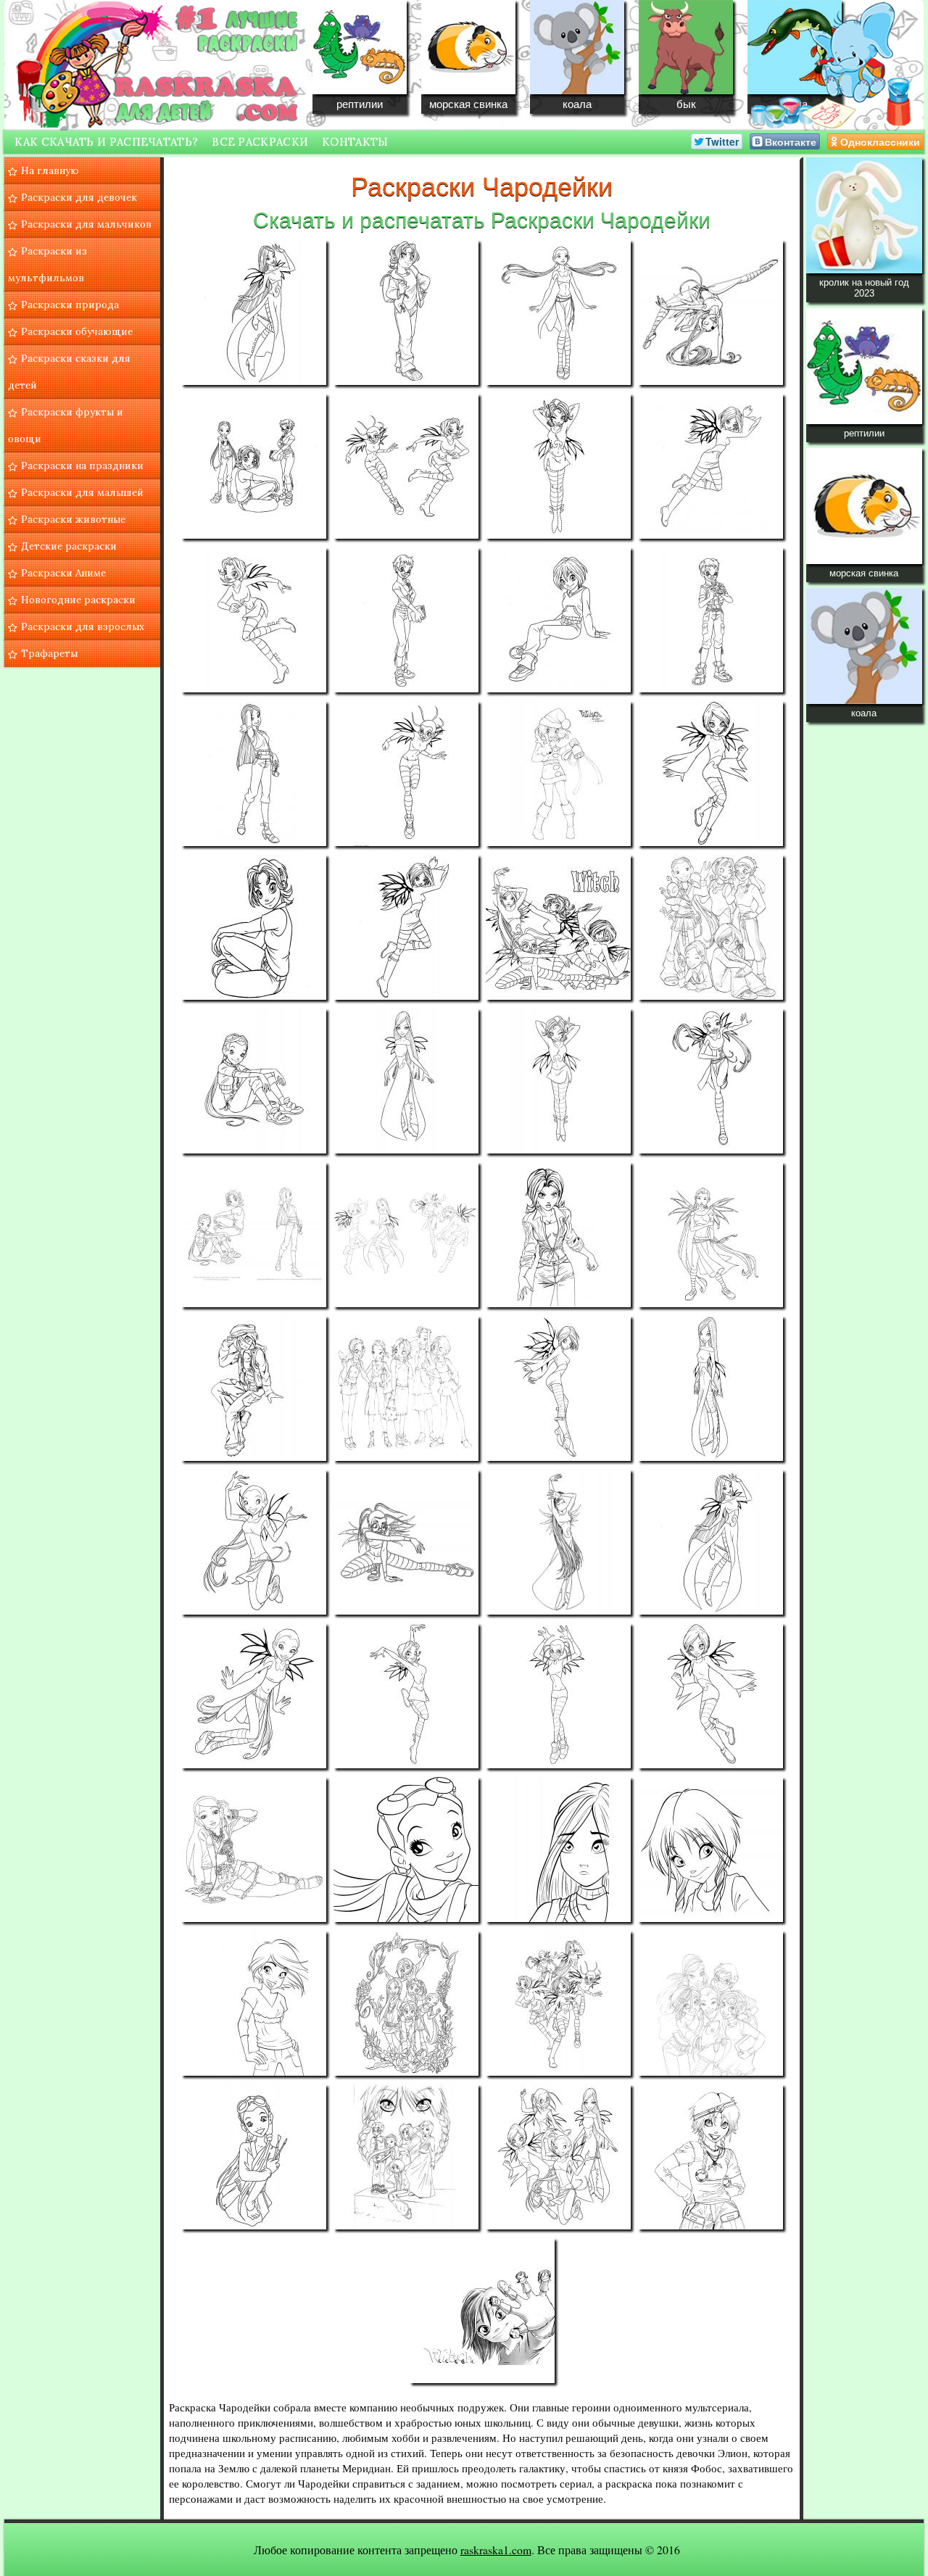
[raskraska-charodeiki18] (406, 927)
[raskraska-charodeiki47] (558, 2003)
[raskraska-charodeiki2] (406, 312)
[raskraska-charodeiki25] (254, 1235)
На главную (50, 170)
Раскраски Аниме (63, 573)
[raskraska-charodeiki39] (558, 1696)
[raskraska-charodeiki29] (254, 1388)
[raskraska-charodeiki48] (710, 2003)
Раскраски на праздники (82, 465)
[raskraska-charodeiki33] (254, 1542)
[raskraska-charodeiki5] (254, 466)
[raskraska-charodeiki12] (710, 620)
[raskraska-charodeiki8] (710, 466)
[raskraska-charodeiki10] (406, 620)
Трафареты (49, 653)
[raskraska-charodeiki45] (254, 2003)
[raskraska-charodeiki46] (406, 2003)
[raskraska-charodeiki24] (710, 1081)
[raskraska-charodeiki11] (558, 620)
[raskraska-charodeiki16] (710, 774)
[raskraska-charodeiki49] (254, 2157)
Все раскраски (260, 142)
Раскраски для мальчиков (86, 224)
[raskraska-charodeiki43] (558, 1850)
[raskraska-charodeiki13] (254, 774)
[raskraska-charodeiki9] (254, 620)
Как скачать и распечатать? (106, 142)
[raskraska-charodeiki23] (558, 1081)
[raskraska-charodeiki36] (710, 1542)
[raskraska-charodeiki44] (710, 1850)
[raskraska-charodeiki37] (254, 1696)
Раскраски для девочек (79, 197)
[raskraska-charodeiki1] (254, 312)
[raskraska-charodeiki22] (406, 1081)
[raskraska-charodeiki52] (710, 2157)
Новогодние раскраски (78, 600)
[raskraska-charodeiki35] (558, 1542)
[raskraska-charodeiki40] (710, 1696)
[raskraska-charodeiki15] (558, 774)
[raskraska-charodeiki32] (710, 1388)
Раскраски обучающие (77, 331)
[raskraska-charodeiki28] (710, 1235)
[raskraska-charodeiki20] (710, 927)
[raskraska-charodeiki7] (558, 466)
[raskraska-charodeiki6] (406, 466)
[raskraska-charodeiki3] (558, 312)
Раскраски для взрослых (83, 626)
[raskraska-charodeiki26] (406, 1235)
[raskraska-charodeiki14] (406, 774)
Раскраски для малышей (82, 492)
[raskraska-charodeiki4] (710, 312)
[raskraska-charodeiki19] (558, 927)
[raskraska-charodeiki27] (558, 1235)
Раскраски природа (70, 305)
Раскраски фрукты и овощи (66, 425)
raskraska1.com (496, 2550)
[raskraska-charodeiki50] (406, 2157)
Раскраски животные (73, 519)
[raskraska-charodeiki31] (558, 1388)
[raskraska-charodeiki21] (254, 1081)
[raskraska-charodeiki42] (406, 1850)
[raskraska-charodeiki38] (406, 1696)
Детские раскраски (69, 546)
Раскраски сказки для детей (69, 372)
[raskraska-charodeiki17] (254, 927)
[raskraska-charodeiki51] (558, 2157)
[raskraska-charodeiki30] (406, 1388)
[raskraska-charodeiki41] (254, 1850)
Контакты (355, 142)
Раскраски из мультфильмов (47, 264)
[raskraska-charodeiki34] (406, 1542)
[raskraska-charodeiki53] (482, 2311)
